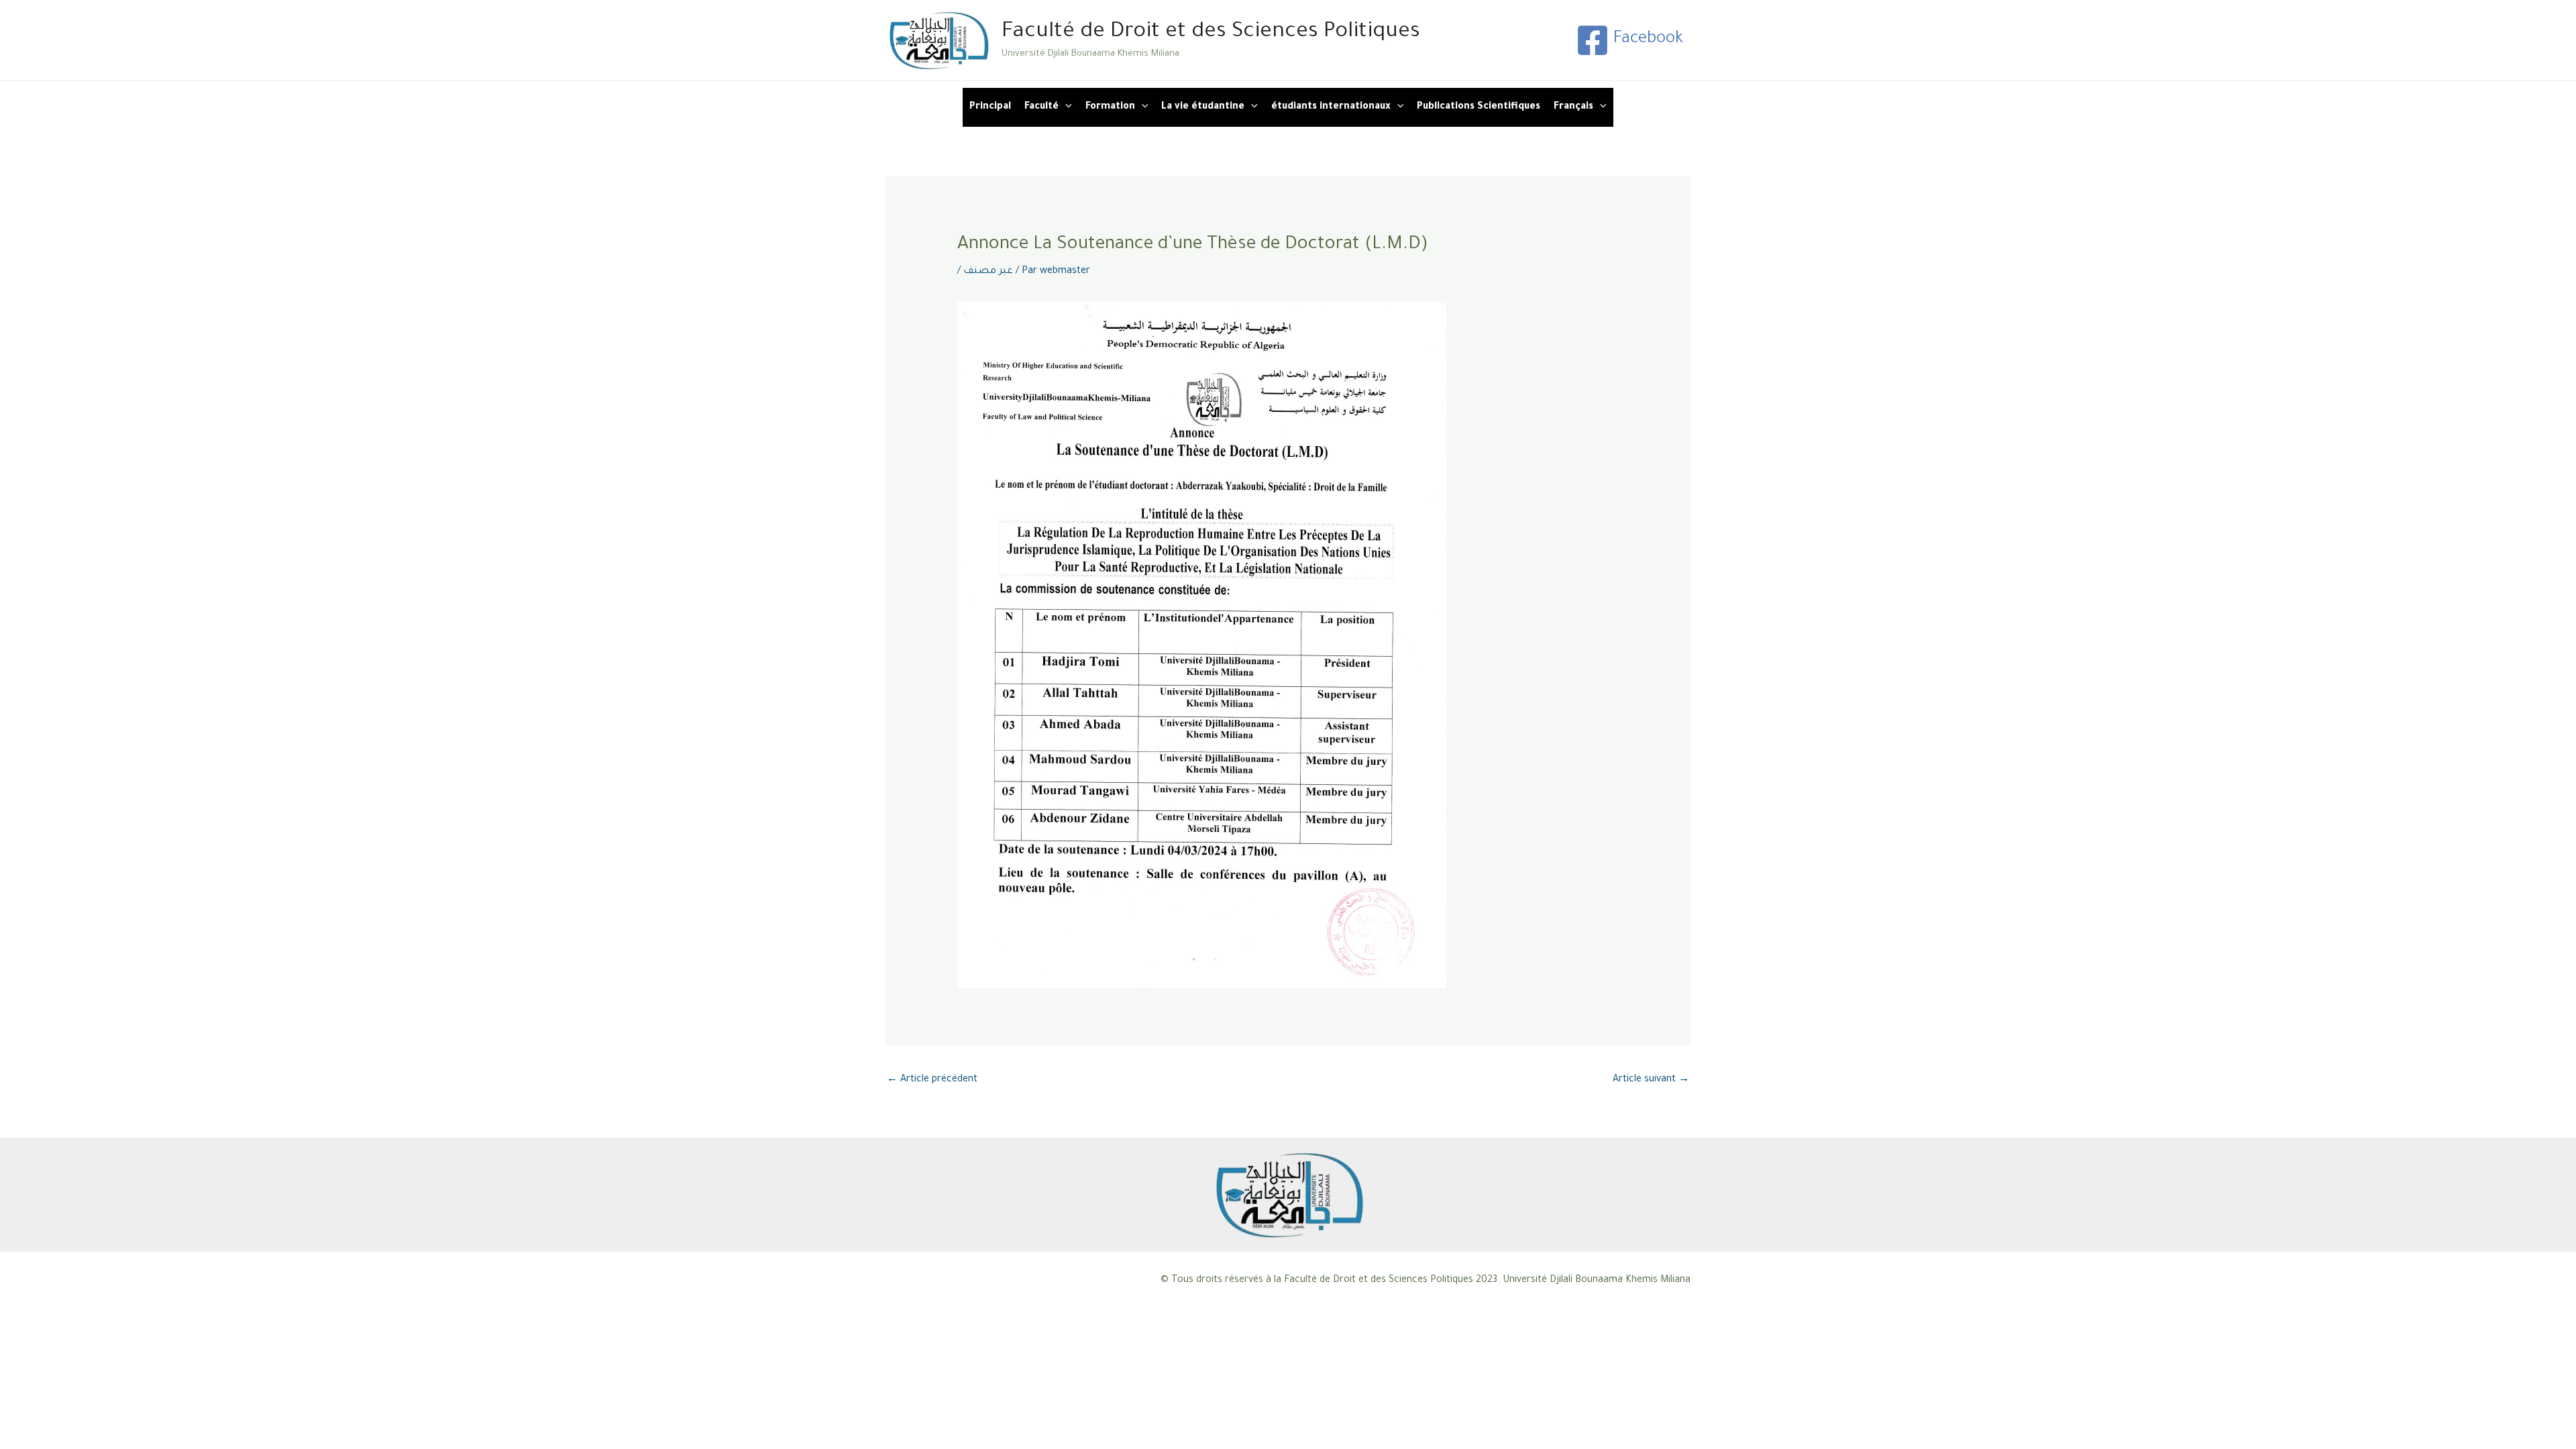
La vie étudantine (1203, 107)
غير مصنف (988, 272)
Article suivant (1651, 1080)
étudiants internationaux (1331, 107)
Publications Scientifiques (1479, 107)
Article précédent (932, 1080)
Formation (1110, 107)
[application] (1065, 107)
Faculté (1041, 107)
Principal (990, 107)
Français (1573, 107)
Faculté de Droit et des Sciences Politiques (1211, 33)
